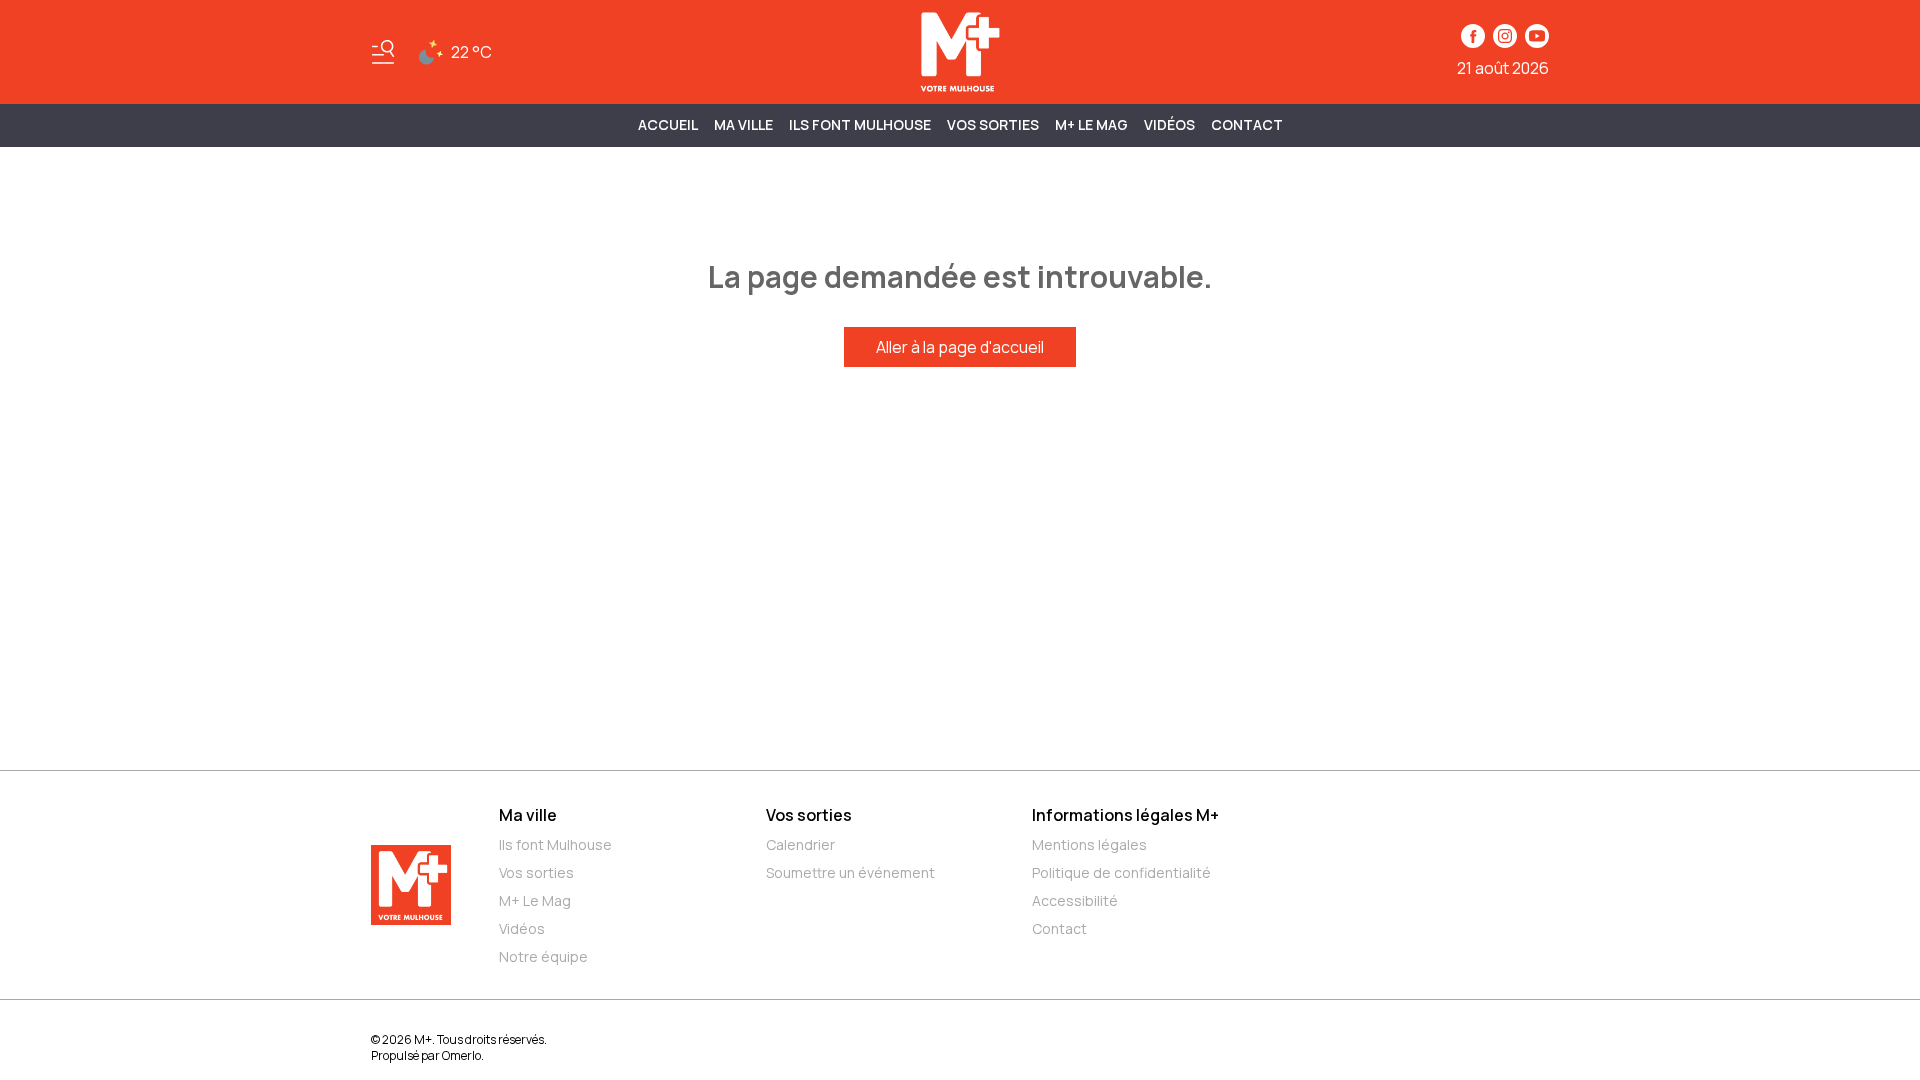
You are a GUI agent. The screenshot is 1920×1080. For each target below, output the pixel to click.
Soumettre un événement (850, 872)
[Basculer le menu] (383, 52)
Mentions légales (1089, 844)
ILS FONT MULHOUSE (860, 124)
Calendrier (800, 844)
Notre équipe (543, 956)
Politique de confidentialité (1121, 872)
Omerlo (461, 1055)
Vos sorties (993, 124)
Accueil (668, 124)
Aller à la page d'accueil (960, 347)
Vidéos (1169, 124)
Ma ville (528, 815)
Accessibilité (1075, 900)
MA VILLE (743, 124)
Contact (1247, 124)
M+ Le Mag (1091, 124)
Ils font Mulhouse (555, 844)
